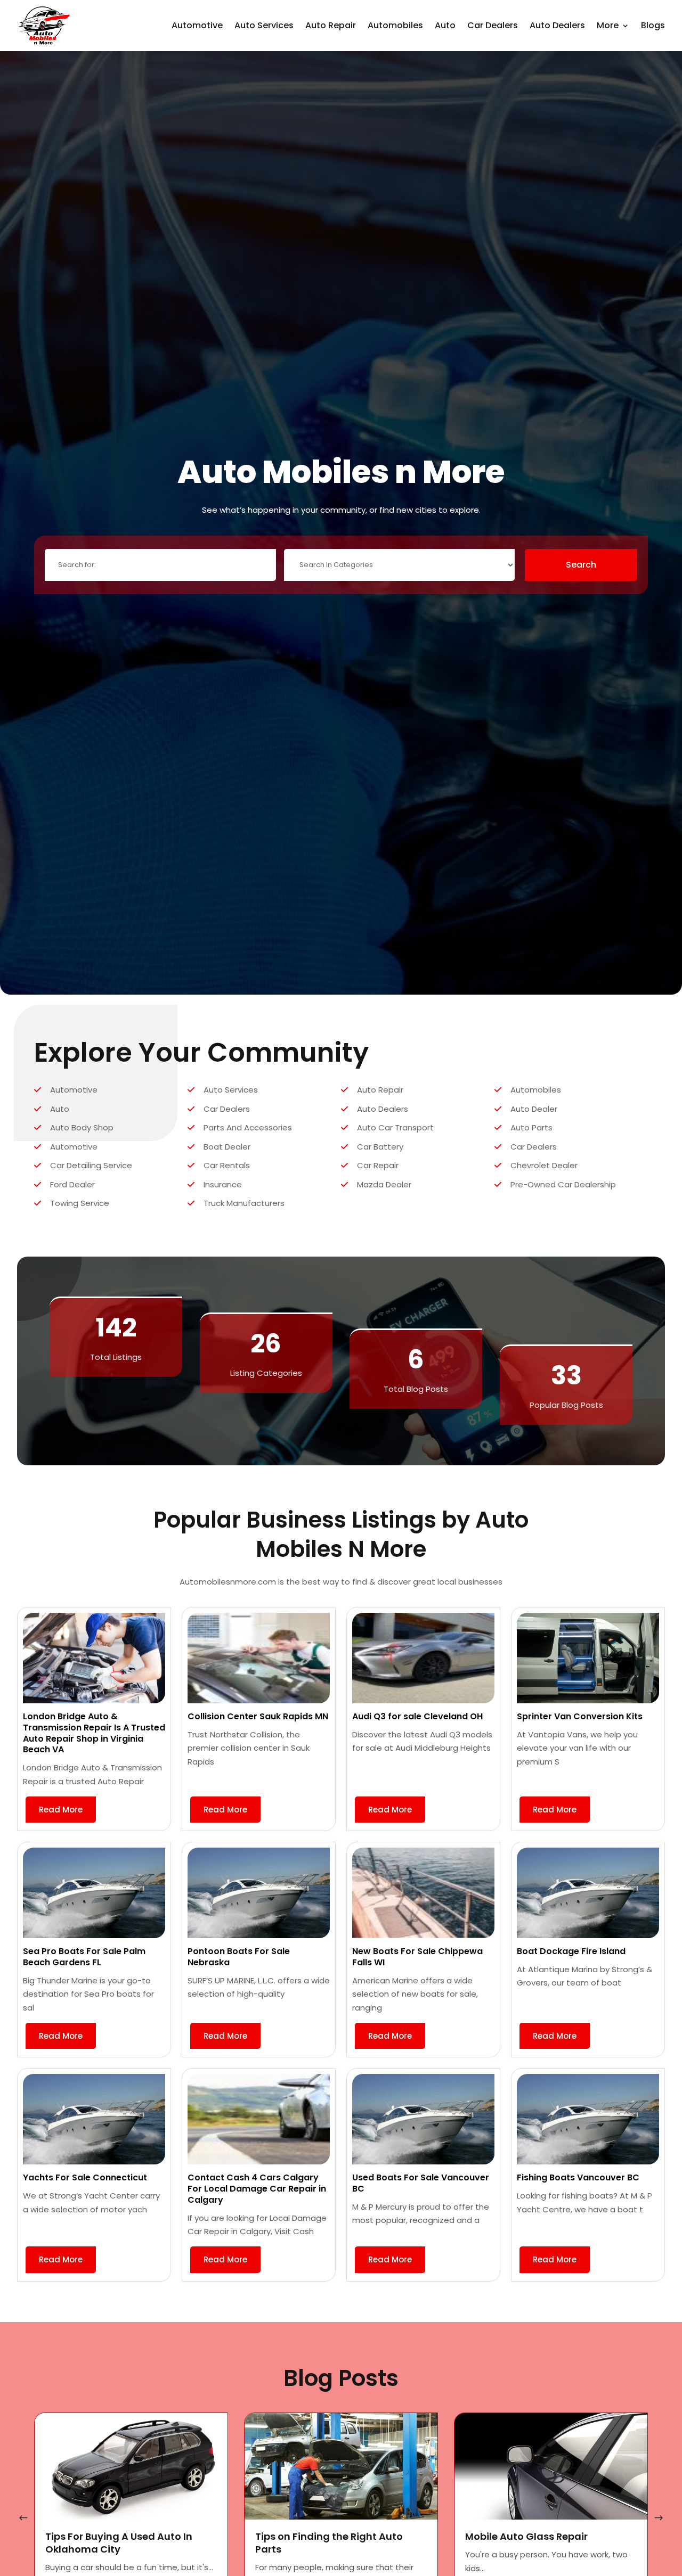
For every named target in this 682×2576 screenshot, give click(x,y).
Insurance (223, 1184)
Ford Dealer (72, 1184)
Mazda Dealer (384, 1184)
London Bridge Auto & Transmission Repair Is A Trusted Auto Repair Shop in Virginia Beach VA (94, 1733)
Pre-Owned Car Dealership (563, 1184)
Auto (445, 25)
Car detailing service (91, 1165)
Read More (61, 1810)
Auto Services (264, 25)
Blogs (653, 25)
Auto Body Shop (82, 1127)
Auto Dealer (534, 1109)
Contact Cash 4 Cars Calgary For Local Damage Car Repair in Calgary (257, 2189)
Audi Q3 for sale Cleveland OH (417, 1716)
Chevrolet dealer (544, 1165)
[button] (659, 2518)
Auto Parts (531, 1127)
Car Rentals (227, 1165)
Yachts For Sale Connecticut (85, 2177)
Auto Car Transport (395, 1127)
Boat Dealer (227, 1147)
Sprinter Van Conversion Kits (580, 1716)
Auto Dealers (557, 25)
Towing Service (80, 1203)
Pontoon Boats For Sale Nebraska (239, 1957)
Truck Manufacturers (244, 1203)
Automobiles (395, 25)
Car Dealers (493, 25)
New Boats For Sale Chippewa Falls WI (417, 1957)
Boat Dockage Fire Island (571, 1951)
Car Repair (378, 1165)
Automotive (197, 25)
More (608, 25)
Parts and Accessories (248, 1127)
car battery (380, 1147)
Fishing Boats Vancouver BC (578, 2177)
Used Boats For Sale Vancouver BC (421, 2183)
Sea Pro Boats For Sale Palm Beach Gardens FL (84, 1957)
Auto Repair (331, 25)
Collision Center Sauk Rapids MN (258, 1716)
